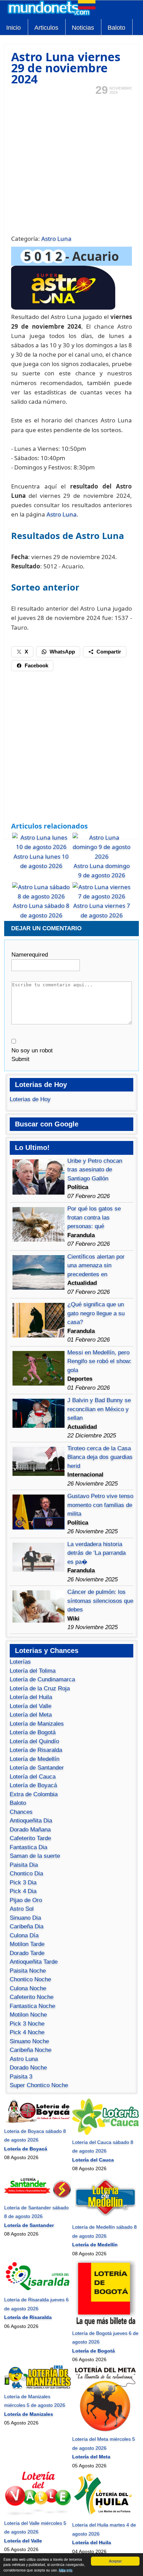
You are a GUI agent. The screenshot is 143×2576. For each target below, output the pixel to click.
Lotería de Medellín (35, 1759)
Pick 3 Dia (23, 1883)
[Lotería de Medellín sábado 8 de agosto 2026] (106, 2218)
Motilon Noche (28, 2015)
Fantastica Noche (32, 2006)
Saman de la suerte (35, 1856)
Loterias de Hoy (30, 1099)
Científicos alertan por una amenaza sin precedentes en (96, 1266)
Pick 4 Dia (23, 1891)
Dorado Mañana (30, 1830)
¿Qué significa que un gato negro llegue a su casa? (96, 1313)
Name (30, 955)
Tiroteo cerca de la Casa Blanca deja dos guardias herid (100, 1457)
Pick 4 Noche (27, 2032)
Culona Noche (28, 1988)
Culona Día (24, 1935)
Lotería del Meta (31, 1715)
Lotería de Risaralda (36, 1750)
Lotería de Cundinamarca (42, 1679)
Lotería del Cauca (33, 1777)
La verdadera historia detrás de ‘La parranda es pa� (96, 1553)
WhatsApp (62, 652)
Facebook (36, 665)
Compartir (109, 652)
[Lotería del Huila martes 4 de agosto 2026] (106, 2516)
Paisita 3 (21, 2077)
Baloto (116, 28)
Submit (20, 1059)
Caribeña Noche (31, 2050)
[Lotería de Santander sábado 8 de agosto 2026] (37, 2199)
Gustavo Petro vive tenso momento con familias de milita (100, 1505)
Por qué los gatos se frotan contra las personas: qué (94, 1217)
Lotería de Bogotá (33, 1732)
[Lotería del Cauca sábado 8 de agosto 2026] (106, 2133)
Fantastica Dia (28, 1847)
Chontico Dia (26, 1874)
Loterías (20, 1662)
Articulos (46, 28)
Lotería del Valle (31, 1706)
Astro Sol (22, 1909)
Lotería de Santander (37, 1768)
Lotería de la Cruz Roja (40, 1688)
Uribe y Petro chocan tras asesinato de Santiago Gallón (95, 1170)
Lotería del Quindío (34, 1741)
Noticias (83, 28)
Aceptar (115, 2561)
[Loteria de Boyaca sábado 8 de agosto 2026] (37, 2122)
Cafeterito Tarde (30, 1838)
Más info (66, 2570)
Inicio (14, 28)
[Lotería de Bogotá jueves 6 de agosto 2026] (106, 2324)
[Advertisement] (71, 164)
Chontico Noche (30, 1979)
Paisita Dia (24, 1865)
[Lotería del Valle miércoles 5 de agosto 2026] (37, 2514)
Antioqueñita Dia (31, 1821)
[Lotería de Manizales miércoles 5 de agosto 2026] (37, 2387)
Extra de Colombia (34, 1794)
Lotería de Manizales (37, 1724)
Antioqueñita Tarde (34, 1962)
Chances (21, 1812)
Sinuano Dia (25, 1918)
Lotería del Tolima (33, 1671)
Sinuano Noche (29, 2041)
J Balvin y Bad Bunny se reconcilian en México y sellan (99, 1409)
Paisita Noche (28, 1971)
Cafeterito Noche (32, 1997)
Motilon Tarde (27, 1944)
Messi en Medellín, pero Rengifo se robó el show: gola (99, 1361)
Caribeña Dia (27, 1926)
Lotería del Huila (31, 1697)
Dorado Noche (28, 2068)
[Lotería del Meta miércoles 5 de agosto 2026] (106, 2430)
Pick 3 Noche (27, 2024)
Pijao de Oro (26, 1900)
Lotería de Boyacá (33, 1785)
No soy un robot (32, 1051)
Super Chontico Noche (39, 2085)
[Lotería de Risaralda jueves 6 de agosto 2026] (37, 2291)
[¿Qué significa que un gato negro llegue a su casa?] (39, 1336)
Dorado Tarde (27, 1953)
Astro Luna (56, 239)
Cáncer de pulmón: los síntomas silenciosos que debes (100, 1601)
